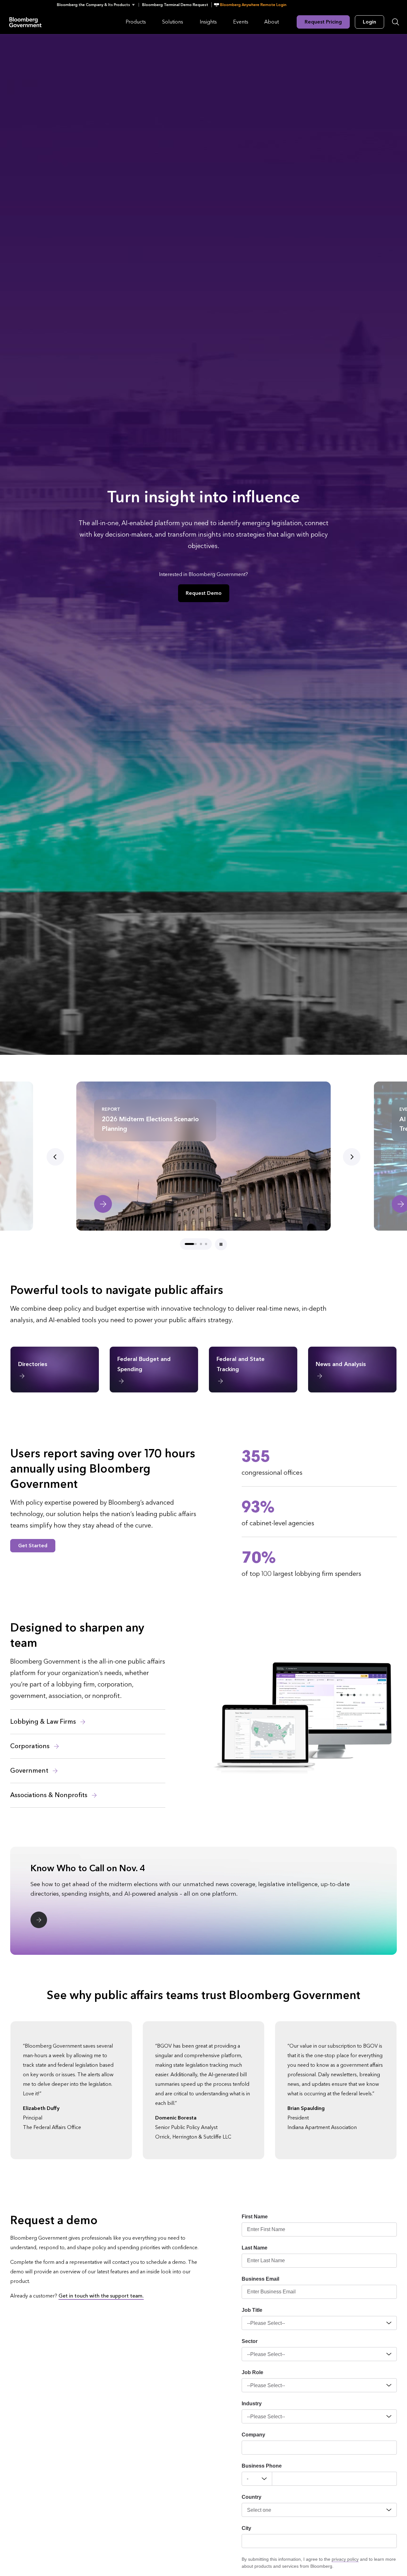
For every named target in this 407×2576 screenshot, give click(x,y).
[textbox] (335, 2479)
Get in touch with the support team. (101, 2296)
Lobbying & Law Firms (44, 1722)
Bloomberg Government (25, 22)
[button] (98, 5)
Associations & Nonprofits (50, 1795)
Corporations (31, 1746)
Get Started (33, 1546)
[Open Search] (396, 22)
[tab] (186, 1244)
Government (30, 1771)
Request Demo (204, 593)
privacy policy (345, 2559)
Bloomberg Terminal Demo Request (175, 5)
